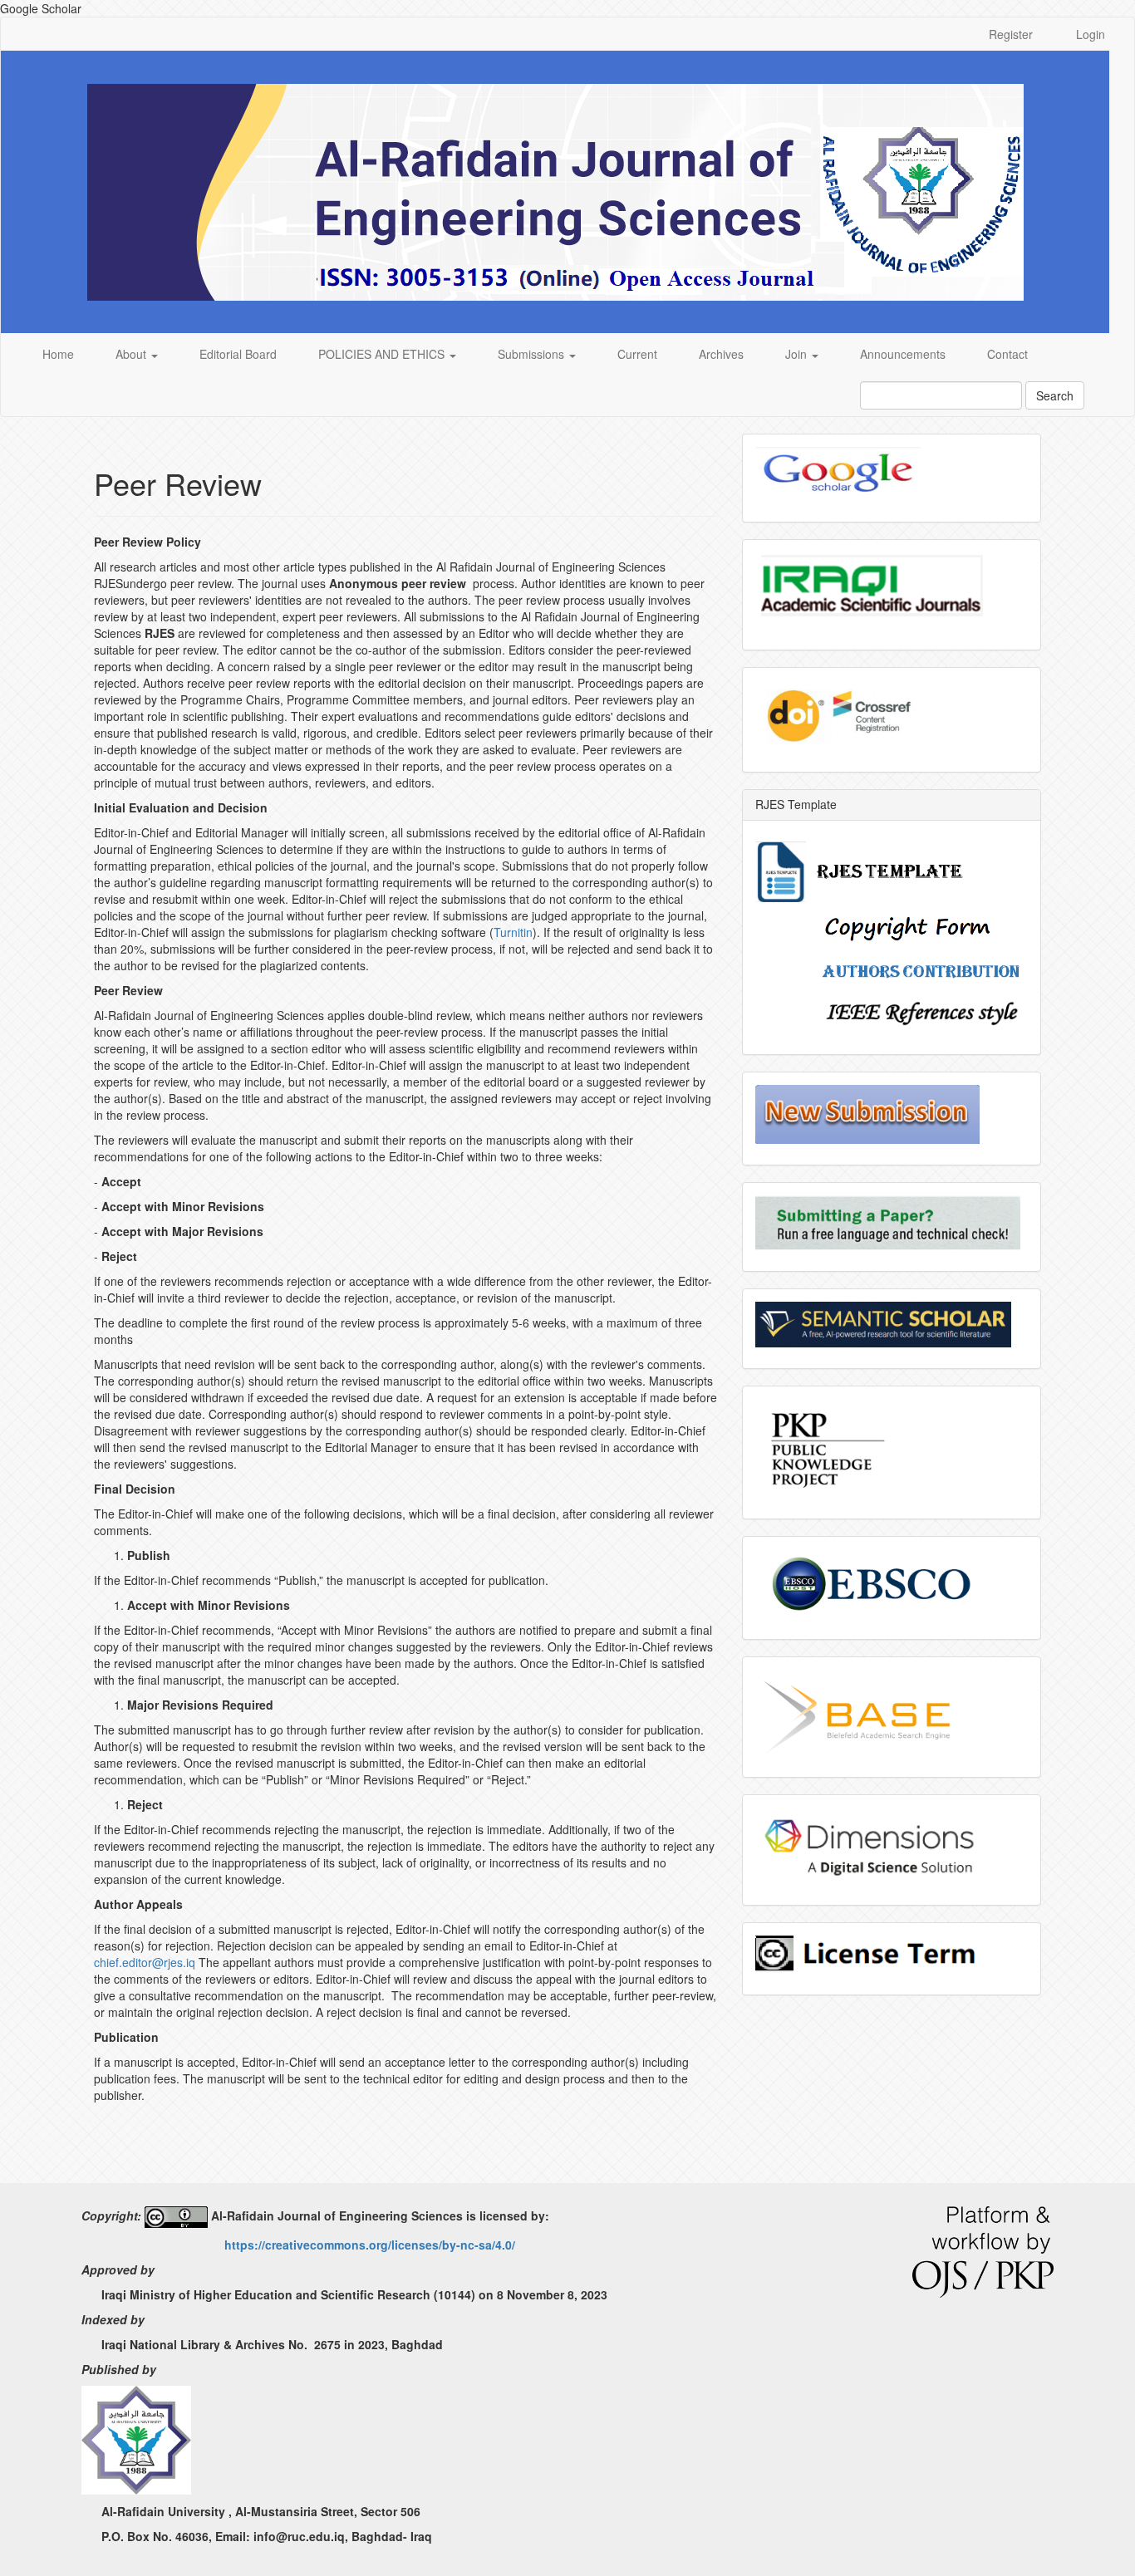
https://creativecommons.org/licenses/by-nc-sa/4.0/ (370, 2245)
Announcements (903, 354)
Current (637, 354)
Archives (721, 354)
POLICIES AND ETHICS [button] (383, 354)
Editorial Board (238, 354)
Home (58, 354)
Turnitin (513, 932)
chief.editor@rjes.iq (145, 1962)
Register (1011, 34)
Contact (1007, 354)
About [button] (133, 354)
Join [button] (798, 354)
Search (1055, 395)
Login (1091, 34)
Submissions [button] (533, 354)
